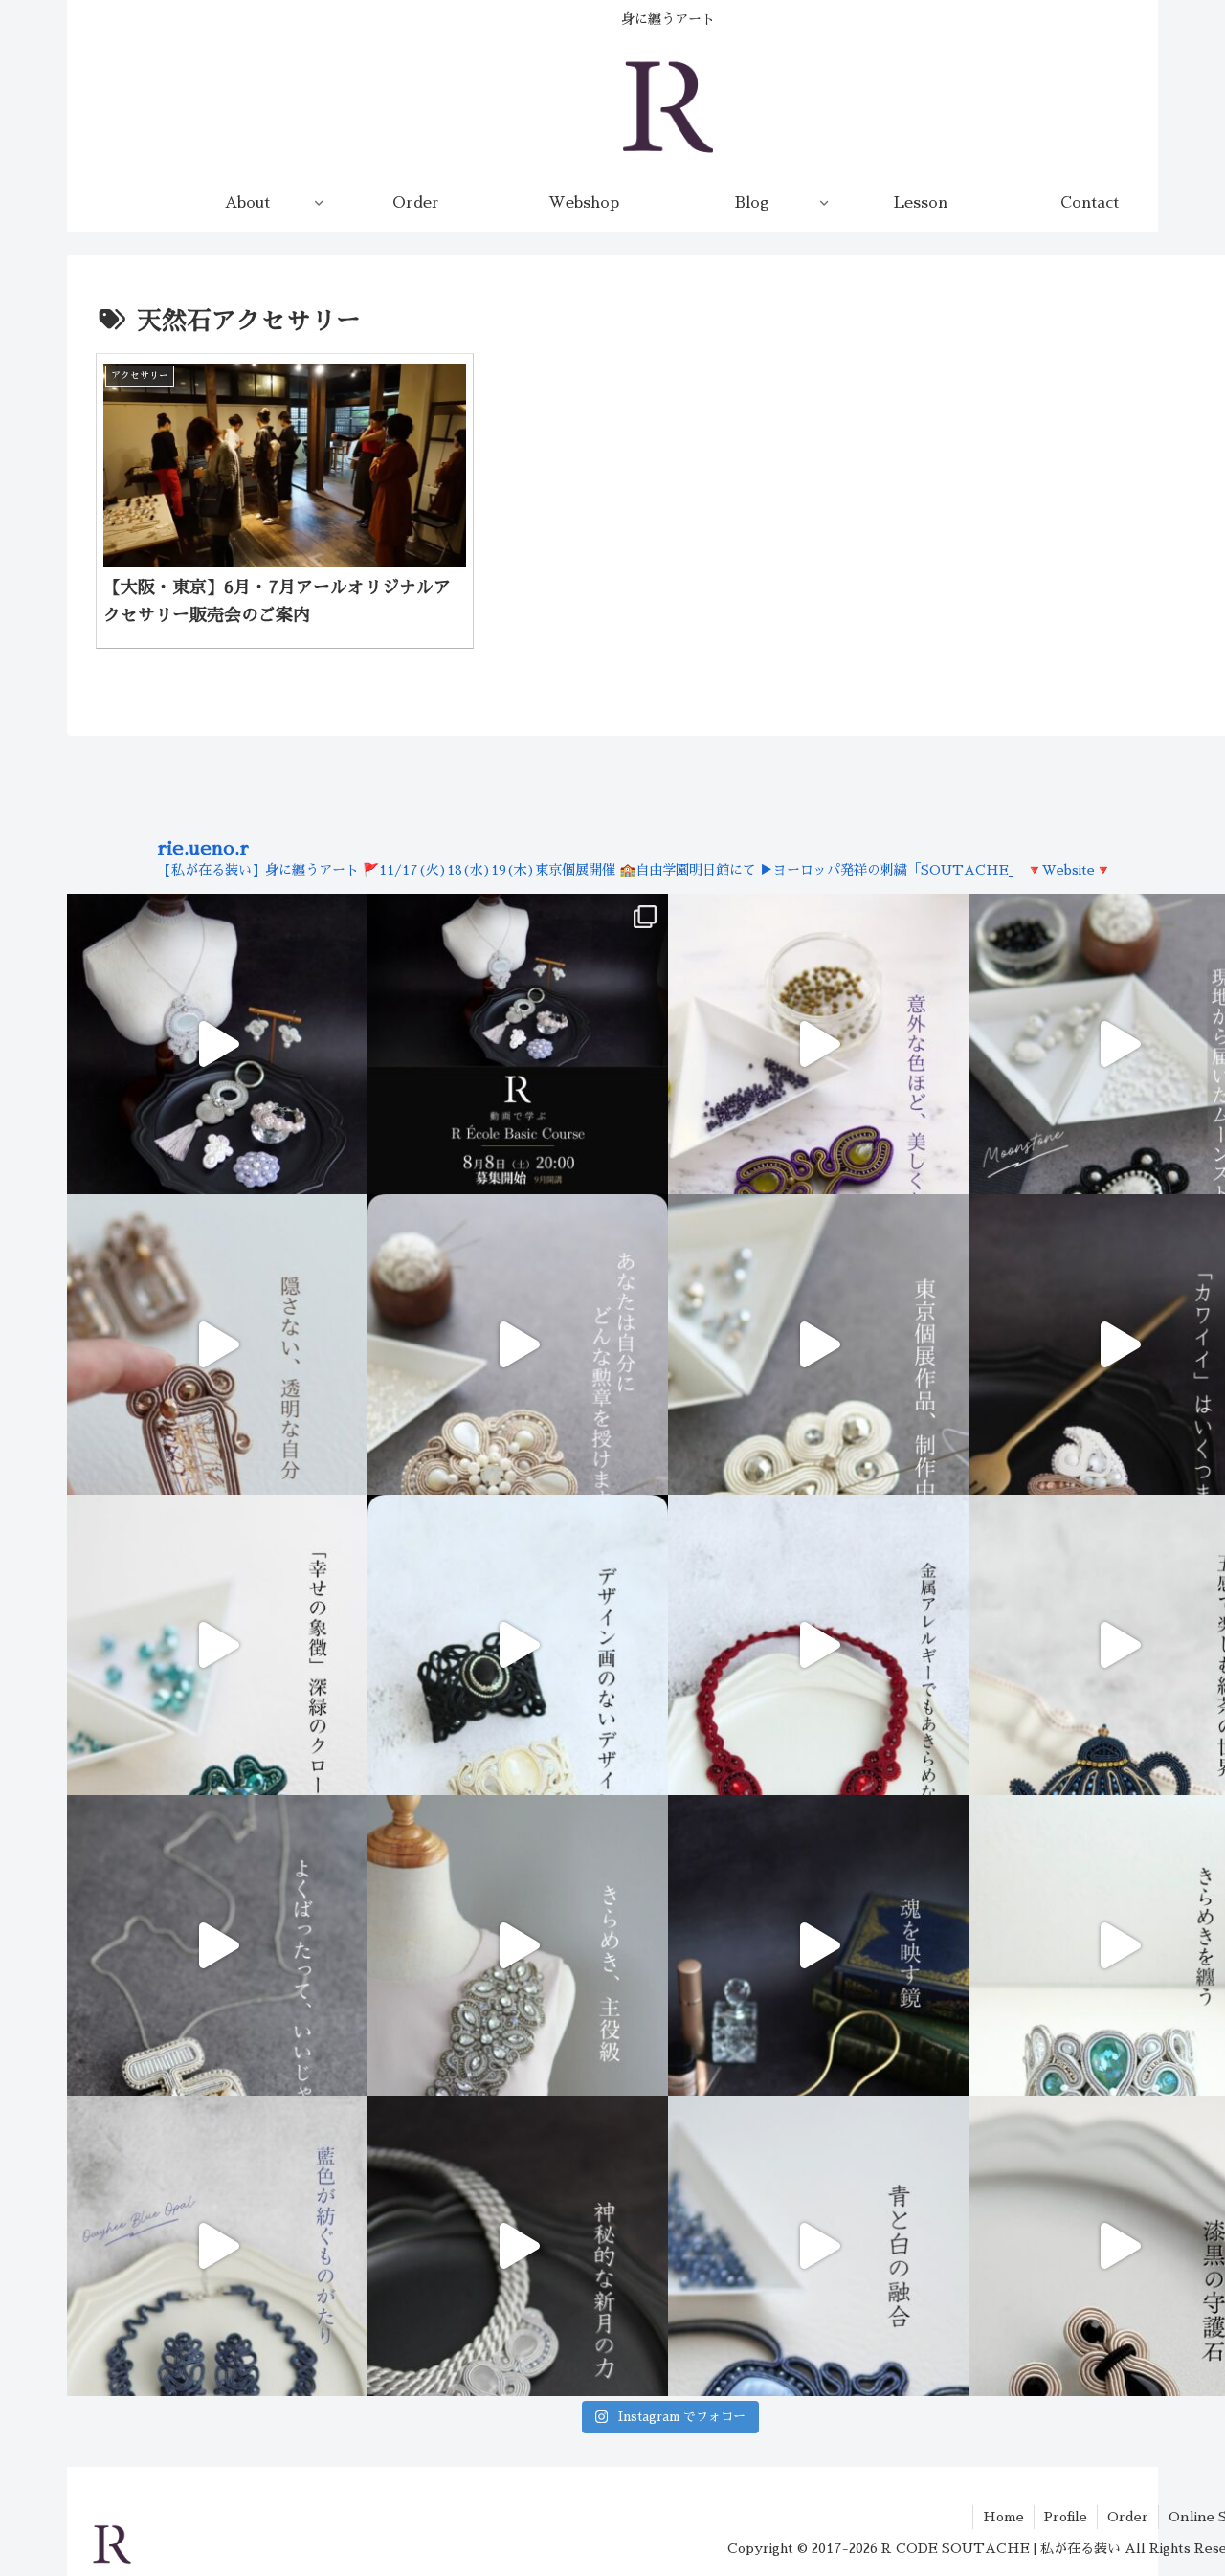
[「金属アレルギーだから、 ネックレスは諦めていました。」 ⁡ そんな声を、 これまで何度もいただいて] (818, 1645)
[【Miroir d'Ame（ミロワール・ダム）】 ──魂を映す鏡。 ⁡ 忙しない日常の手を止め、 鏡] (818, 1945)
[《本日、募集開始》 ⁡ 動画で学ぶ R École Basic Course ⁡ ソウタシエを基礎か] (217, 1044)
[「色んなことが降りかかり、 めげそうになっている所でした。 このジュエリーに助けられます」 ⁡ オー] (217, 2246)
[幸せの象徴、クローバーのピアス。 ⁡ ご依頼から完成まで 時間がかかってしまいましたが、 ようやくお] (217, 1645)
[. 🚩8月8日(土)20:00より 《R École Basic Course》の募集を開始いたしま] (518, 1044)
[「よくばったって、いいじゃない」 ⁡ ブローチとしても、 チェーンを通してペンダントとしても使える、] (217, 1945)
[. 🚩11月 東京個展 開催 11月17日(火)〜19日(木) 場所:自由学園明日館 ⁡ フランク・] (518, 1645)
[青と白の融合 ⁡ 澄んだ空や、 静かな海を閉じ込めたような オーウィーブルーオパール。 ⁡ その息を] (818, 2246)
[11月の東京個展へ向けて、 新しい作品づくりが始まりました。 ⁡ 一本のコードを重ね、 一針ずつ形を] (818, 1344)
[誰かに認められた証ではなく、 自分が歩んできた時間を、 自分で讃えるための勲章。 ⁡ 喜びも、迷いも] (518, 1344)
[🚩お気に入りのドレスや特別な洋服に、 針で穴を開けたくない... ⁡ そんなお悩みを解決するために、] (518, 1945)
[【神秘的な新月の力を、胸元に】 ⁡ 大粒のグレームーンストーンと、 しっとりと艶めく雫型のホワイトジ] (518, 2246)
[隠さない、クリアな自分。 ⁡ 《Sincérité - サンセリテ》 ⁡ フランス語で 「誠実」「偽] (217, 1344)
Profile (1066, 2517)
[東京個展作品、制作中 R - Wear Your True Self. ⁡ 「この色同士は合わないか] (818, 1044)
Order (1128, 2517)
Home (1003, 2517)
